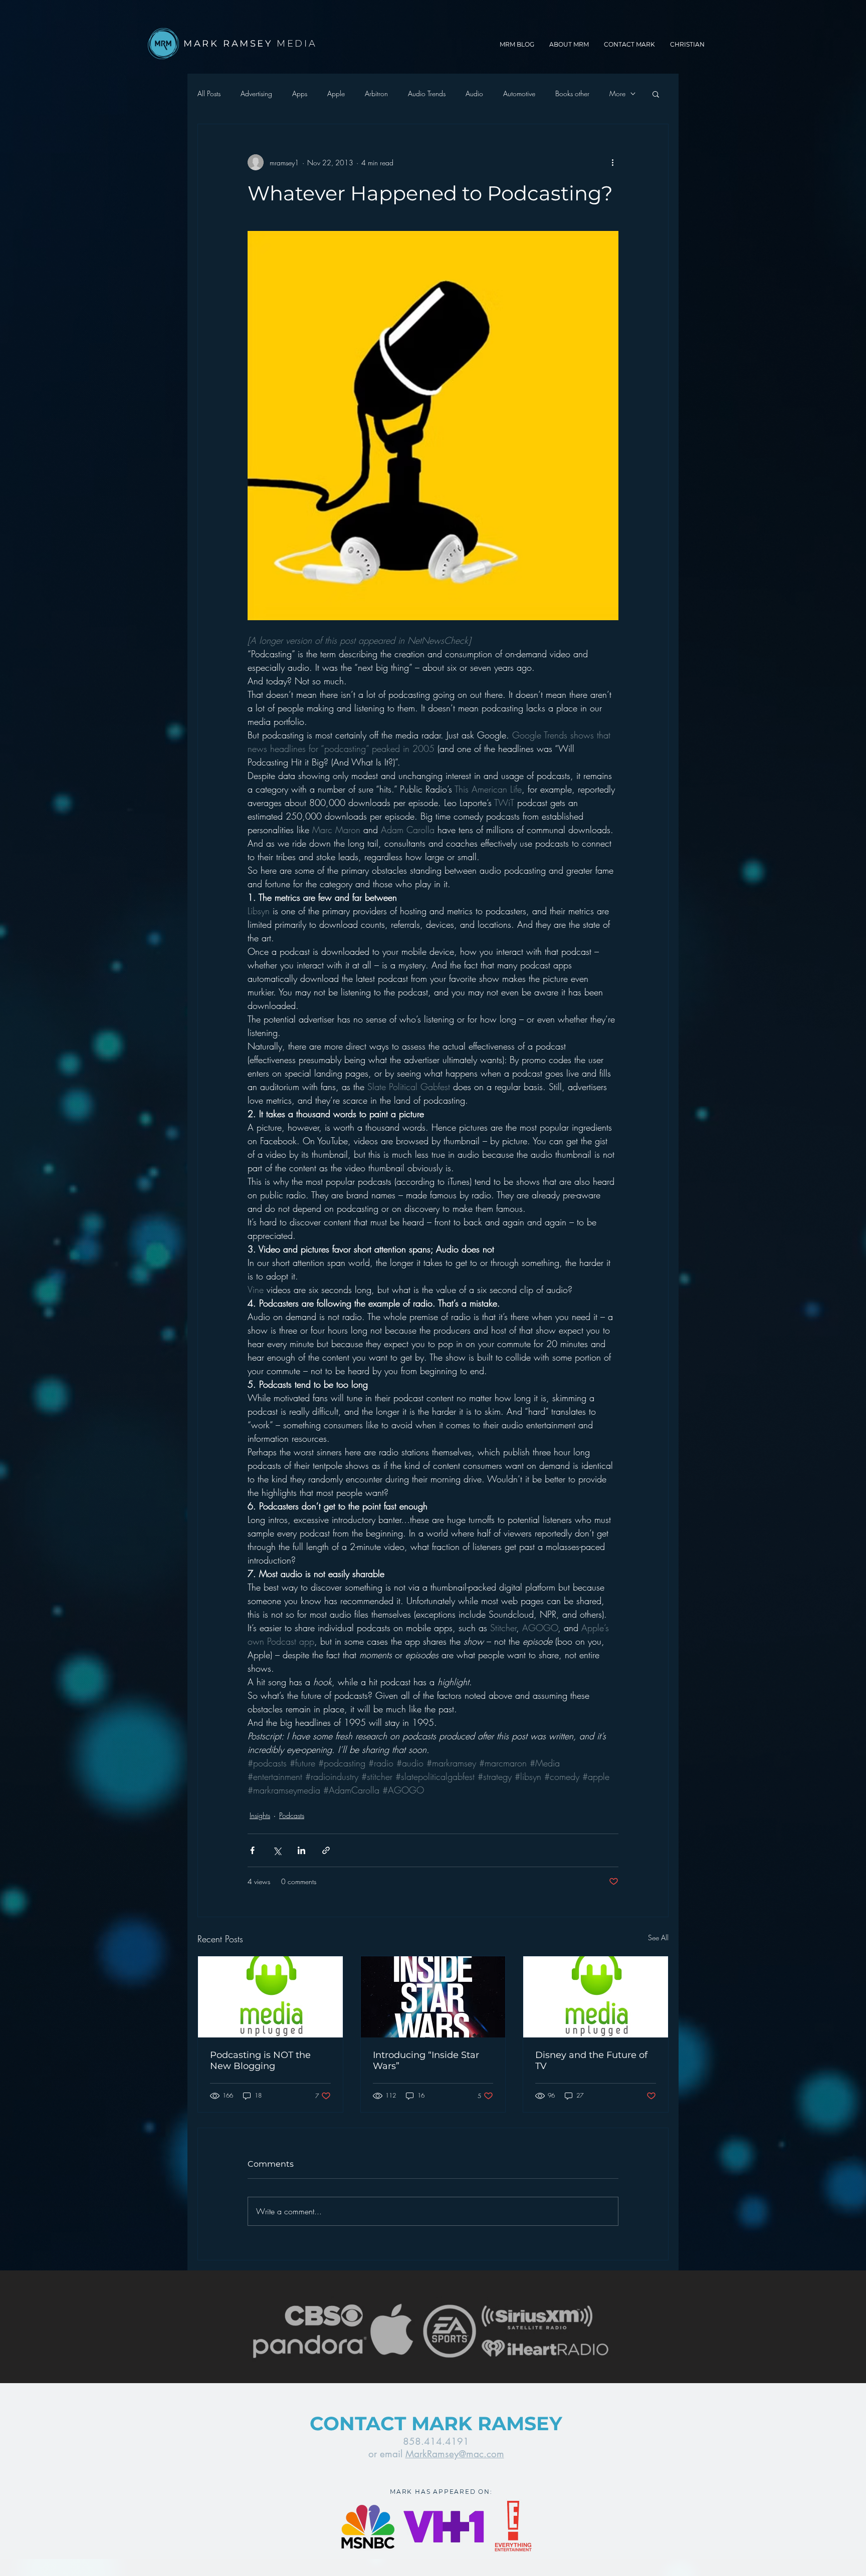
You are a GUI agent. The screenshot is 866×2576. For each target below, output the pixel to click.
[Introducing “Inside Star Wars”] (433, 1997)
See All (658, 1938)
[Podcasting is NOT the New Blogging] (270, 1997)
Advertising (256, 93)
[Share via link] (326, 1850)
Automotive (519, 93)
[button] (656, 94)
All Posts (209, 93)
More (617, 93)
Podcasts (292, 1815)
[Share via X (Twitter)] (277, 1850)
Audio (474, 93)
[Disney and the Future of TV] (596, 1997)
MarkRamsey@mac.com (455, 2454)
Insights (260, 1815)
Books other (572, 93)
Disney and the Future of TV (591, 2060)
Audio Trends (427, 93)
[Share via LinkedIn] (301, 1850)
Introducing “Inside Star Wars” (426, 2060)
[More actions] (612, 162)
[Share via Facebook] (252, 1850)
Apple (336, 93)
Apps (300, 93)
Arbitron (376, 93)
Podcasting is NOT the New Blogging (260, 2060)
